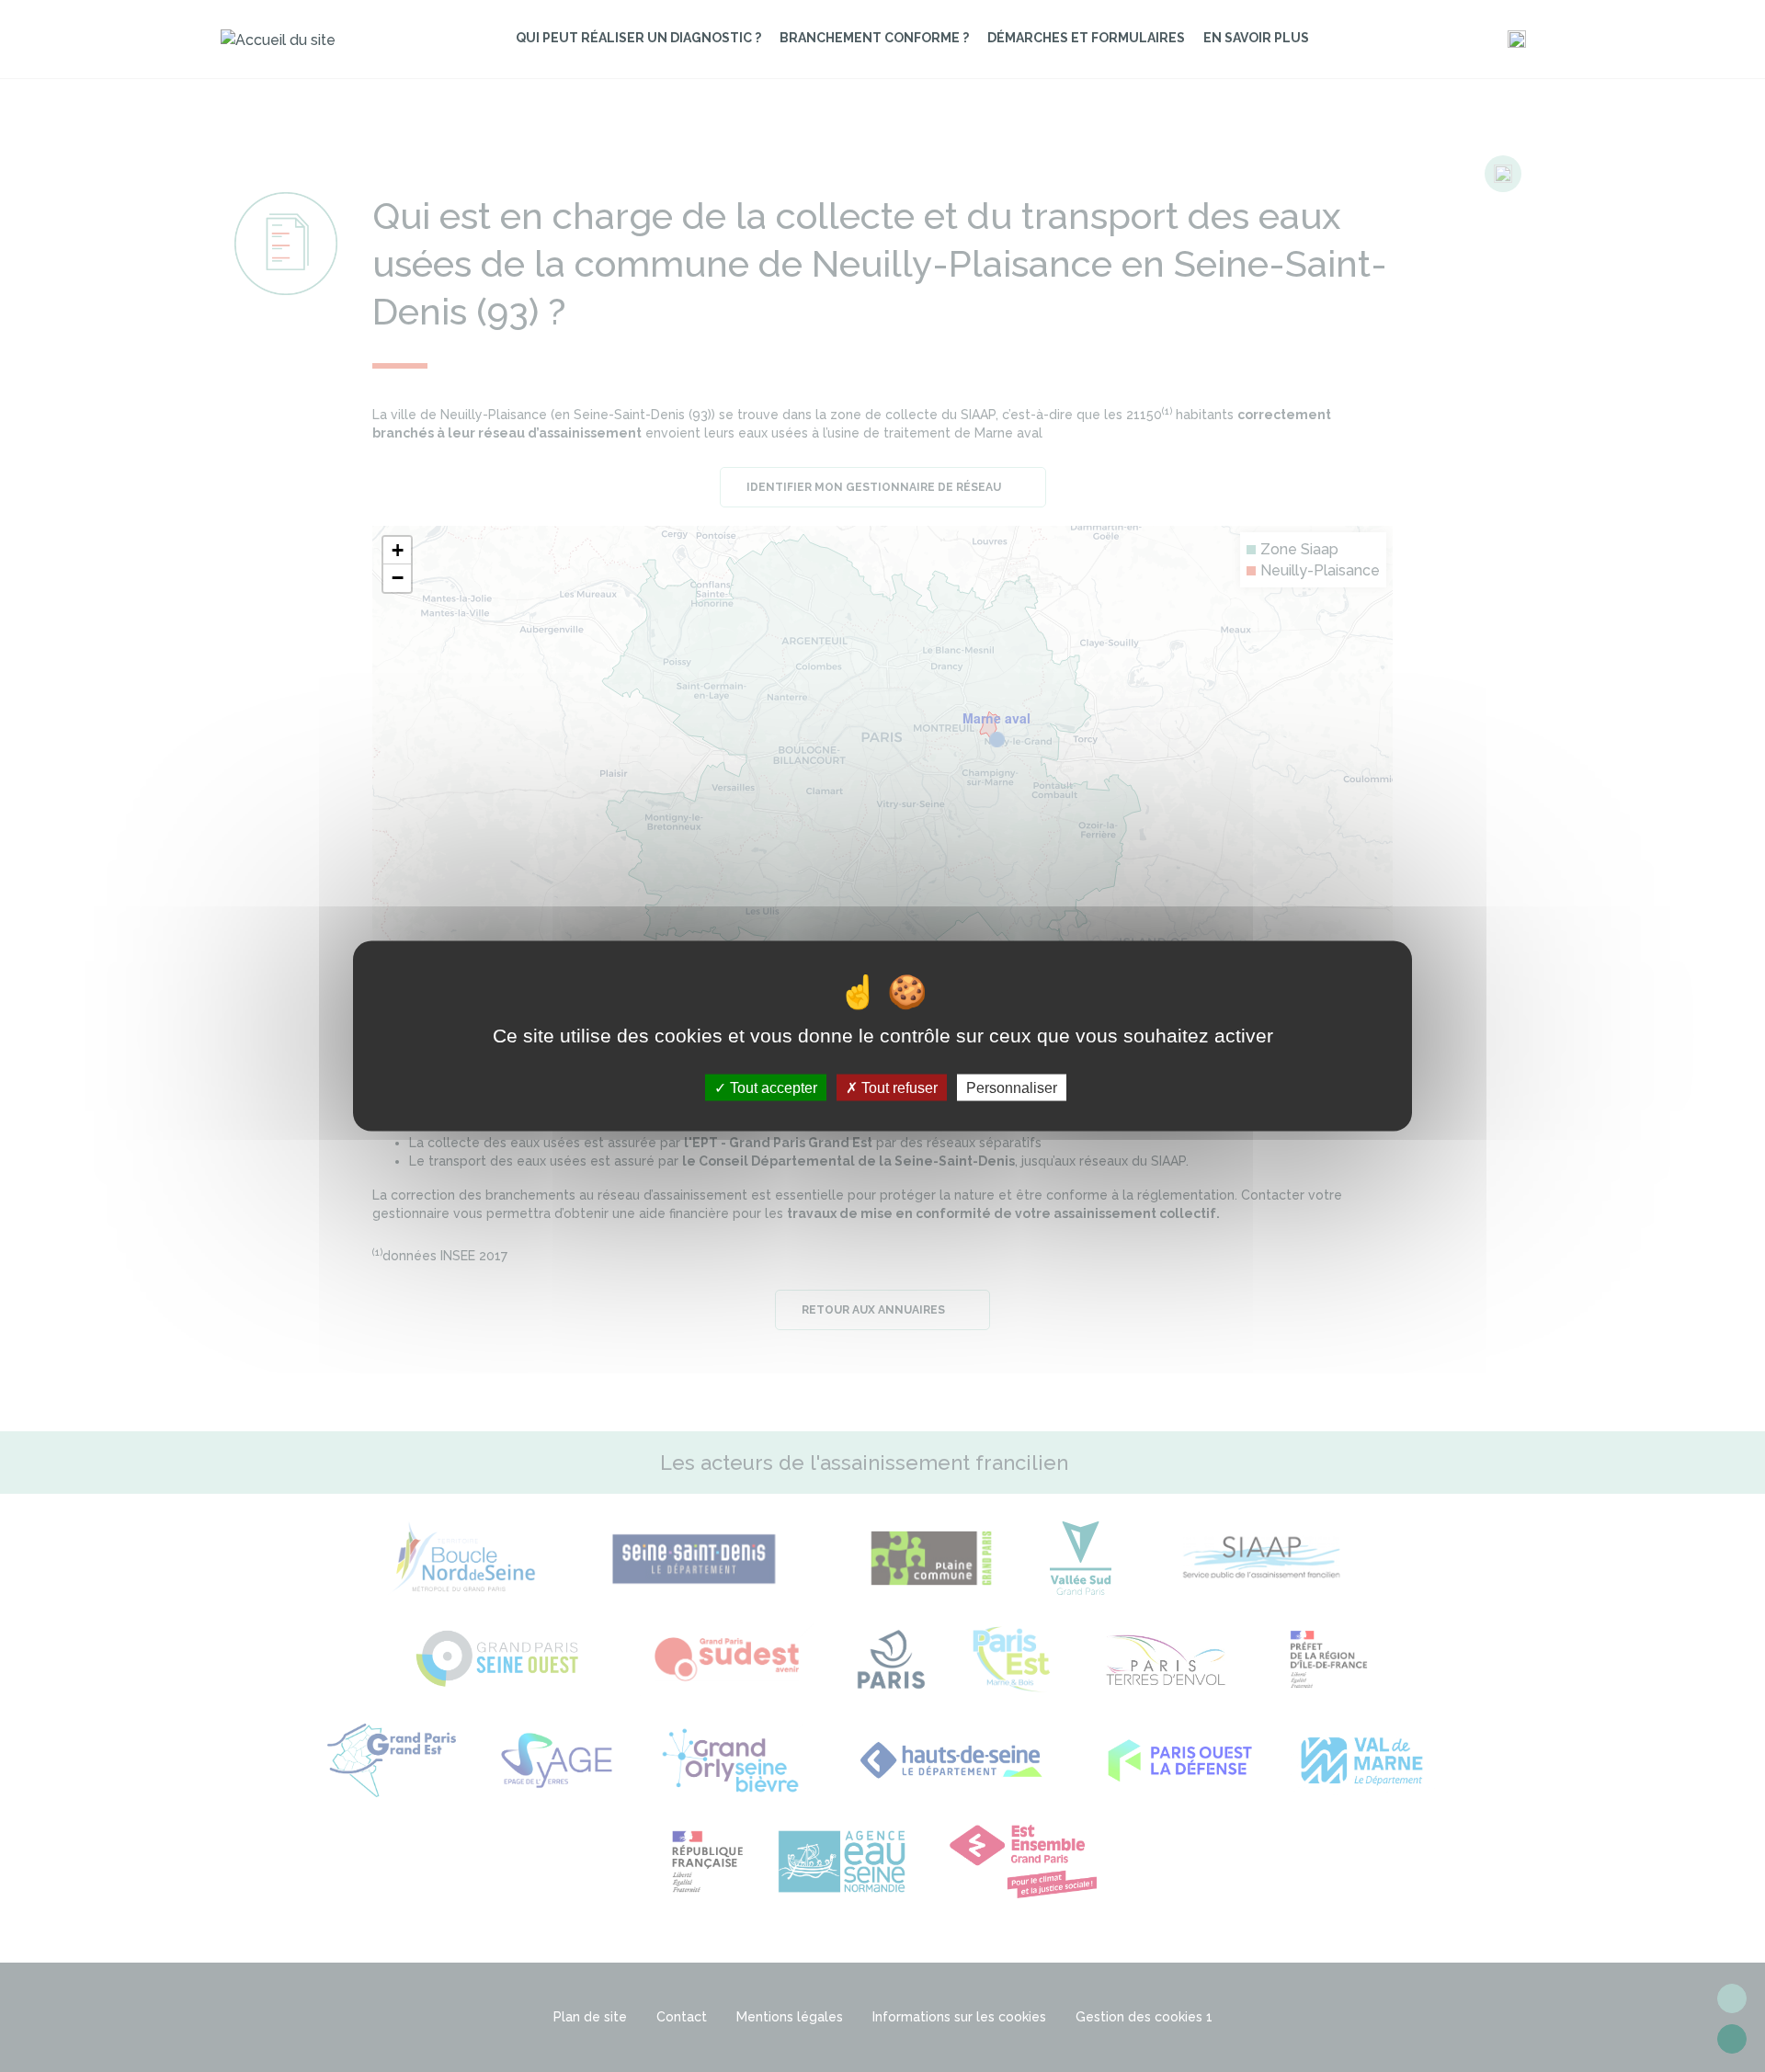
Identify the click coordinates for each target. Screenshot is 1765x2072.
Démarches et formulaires (1086, 38)
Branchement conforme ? (874, 38)
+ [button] (398, 550)
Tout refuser (898, 1087)
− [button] (398, 578)
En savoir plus (1256, 38)
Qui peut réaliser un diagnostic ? (638, 38)
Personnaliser (1012, 1087)
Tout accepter (772, 1087)
